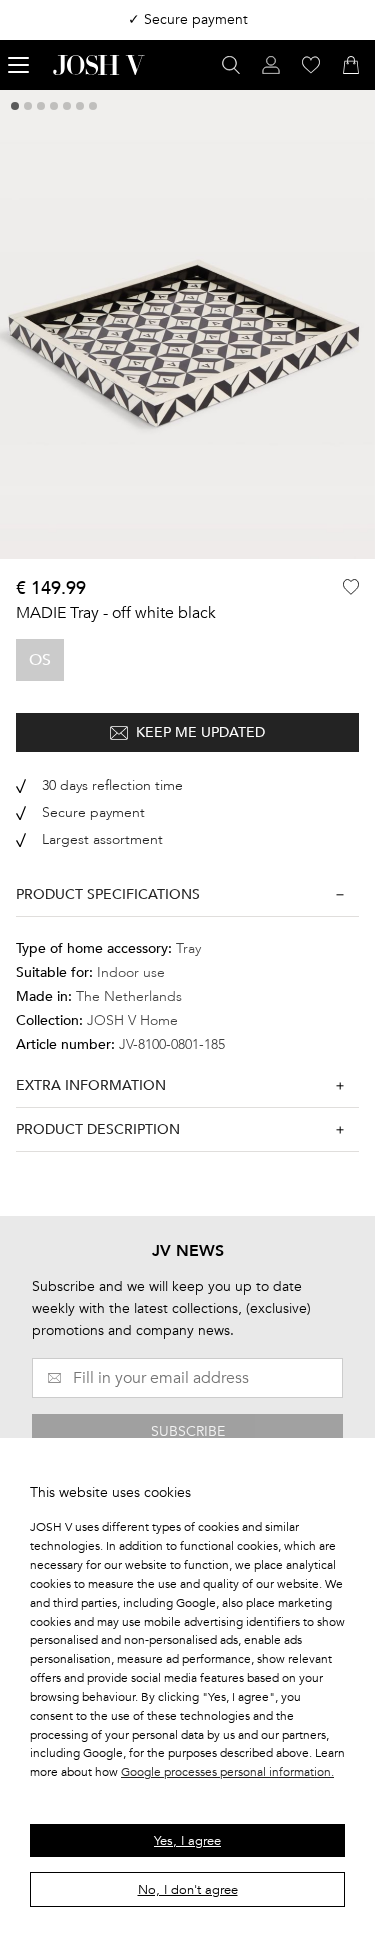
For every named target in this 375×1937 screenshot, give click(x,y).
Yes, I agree (187, 1841)
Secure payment (93, 812)
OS (40, 660)
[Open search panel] (231, 65)
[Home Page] (99, 65)
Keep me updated (200, 732)
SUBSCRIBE (188, 1431)
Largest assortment (102, 839)
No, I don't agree (188, 1890)
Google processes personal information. (227, 1772)
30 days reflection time (112, 785)
